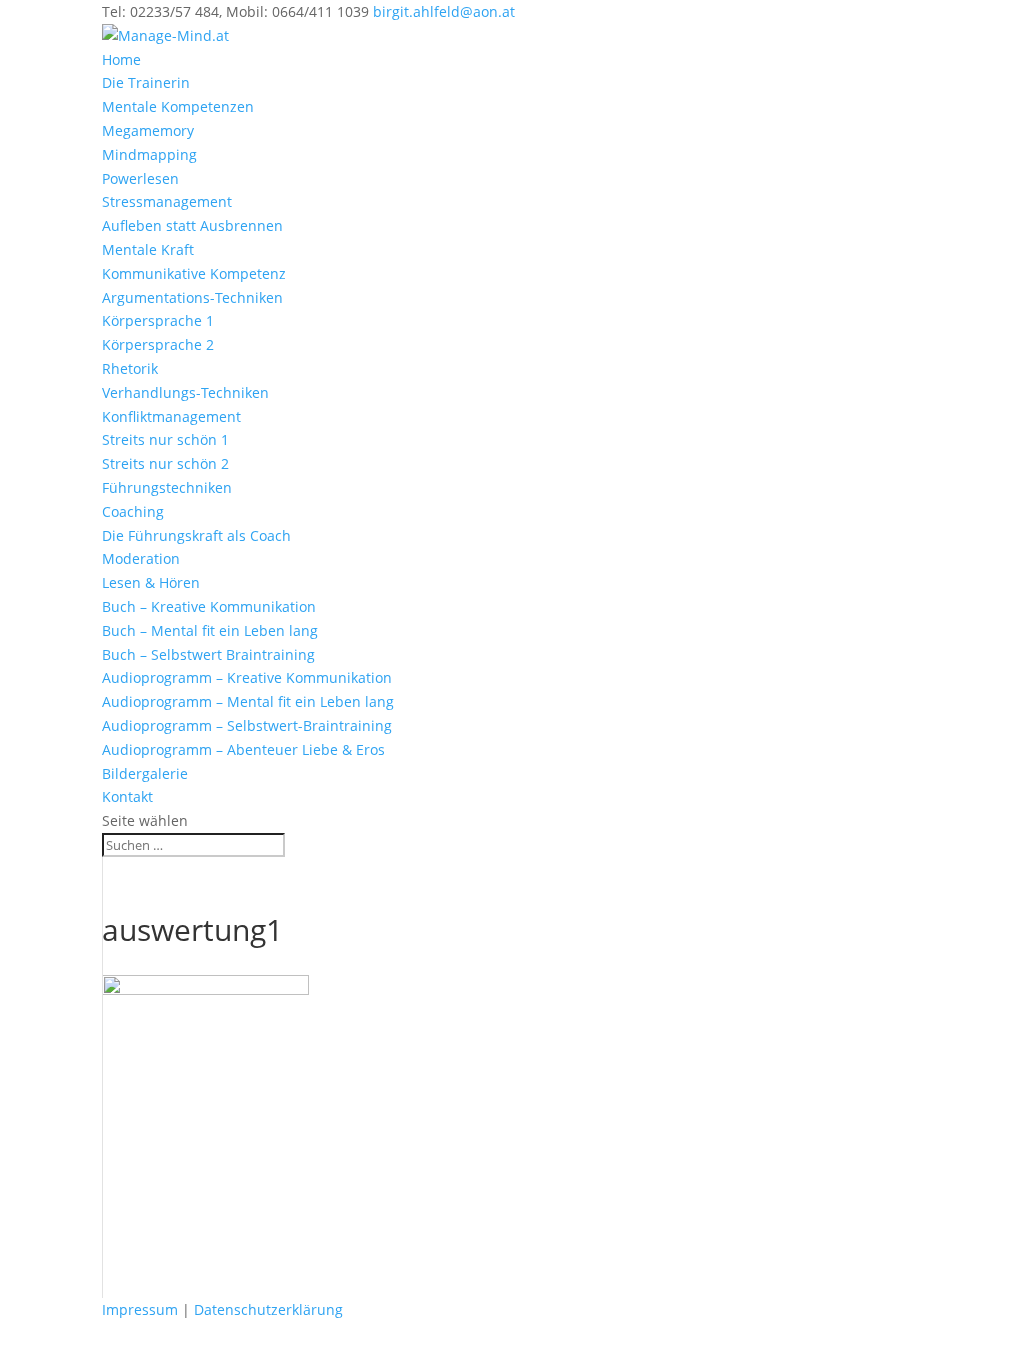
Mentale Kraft (148, 249)
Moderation (141, 558)
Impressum (140, 1309)
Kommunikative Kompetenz (194, 273)
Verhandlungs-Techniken (185, 392)
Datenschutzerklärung (268, 1309)
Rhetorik (130, 368)
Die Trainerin (146, 82)
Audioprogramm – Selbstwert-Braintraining (247, 725)
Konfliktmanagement (171, 416)
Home (121, 59)
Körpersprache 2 (158, 344)
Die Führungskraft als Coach (196, 535)
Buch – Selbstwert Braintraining (208, 654)
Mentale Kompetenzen (178, 106)
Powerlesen (140, 178)
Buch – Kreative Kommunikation (209, 606)
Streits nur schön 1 (165, 439)
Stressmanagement (167, 201)
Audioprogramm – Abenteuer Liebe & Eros (243, 749)
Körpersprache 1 (158, 320)
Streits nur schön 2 (165, 463)
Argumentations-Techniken (192, 297)
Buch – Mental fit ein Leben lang (210, 630)
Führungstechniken (167, 487)
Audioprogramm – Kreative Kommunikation (247, 677)
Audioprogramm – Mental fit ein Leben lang (248, 701)
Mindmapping (149, 154)
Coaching (133, 511)
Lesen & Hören (151, 582)
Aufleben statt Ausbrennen (192, 225)
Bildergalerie (145, 773)
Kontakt (127, 796)
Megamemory (148, 130)
